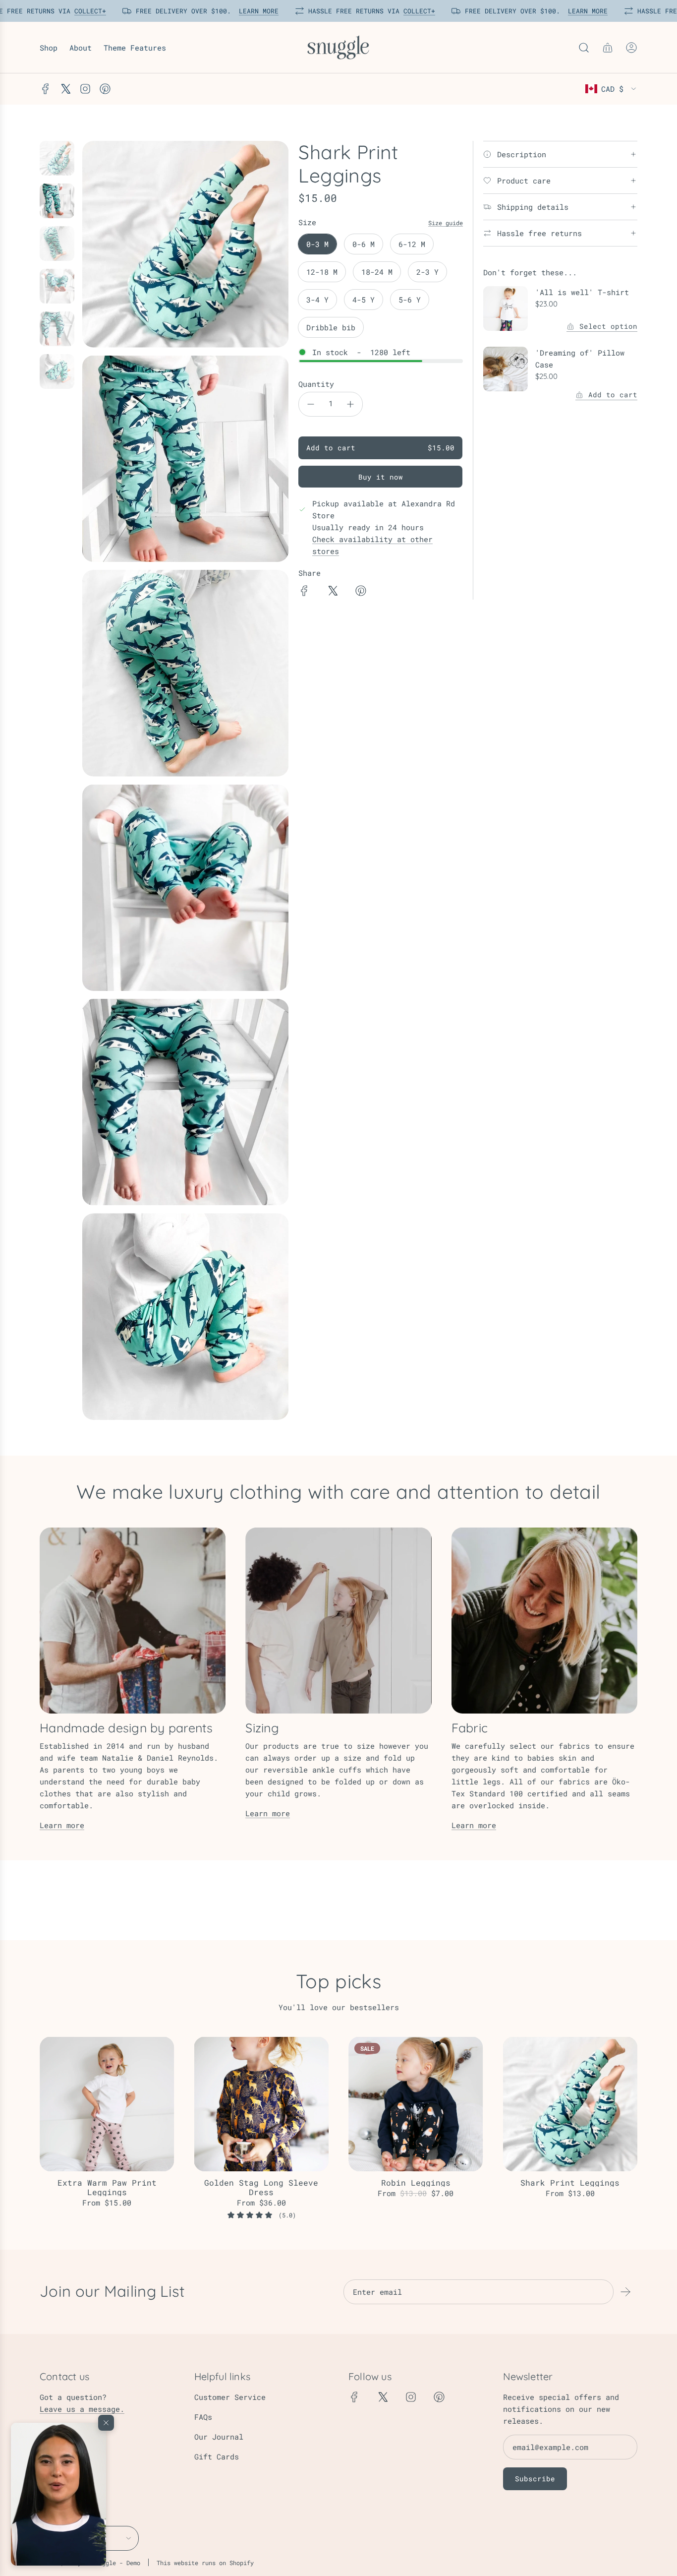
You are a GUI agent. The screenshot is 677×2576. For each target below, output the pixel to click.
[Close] (106, 2423)
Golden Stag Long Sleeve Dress (261, 2187)
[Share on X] (333, 592)
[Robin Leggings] (416, 2104)
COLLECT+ (87, 11)
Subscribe (535, 2479)
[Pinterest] (105, 89)
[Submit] (625, 2292)
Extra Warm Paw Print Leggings (107, 2187)
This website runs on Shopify (205, 2563)
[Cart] (608, 48)
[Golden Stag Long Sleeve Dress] (262, 2104)
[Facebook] (46, 89)
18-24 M (377, 272)
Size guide (446, 223)
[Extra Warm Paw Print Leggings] (107, 2104)
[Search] (584, 48)
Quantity (316, 384)
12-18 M (322, 272)
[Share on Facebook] (304, 592)
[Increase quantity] (350, 404)
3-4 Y (317, 300)
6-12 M (412, 244)
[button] (58, 2494)
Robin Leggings (416, 2182)
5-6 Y (410, 300)
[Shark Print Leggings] (570, 2104)
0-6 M (364, 244)
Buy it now (381, 477)
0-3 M (317, 244)
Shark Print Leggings (570, 2182)
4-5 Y (364, 300)
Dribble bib (331, 327)
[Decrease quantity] (311, 404)
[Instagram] (85, 89)
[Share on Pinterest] (361, 592)
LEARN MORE (256, 11)
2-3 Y (427, 272)
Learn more (62, 1825)
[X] (65, 89)
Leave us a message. (82, 2409)
